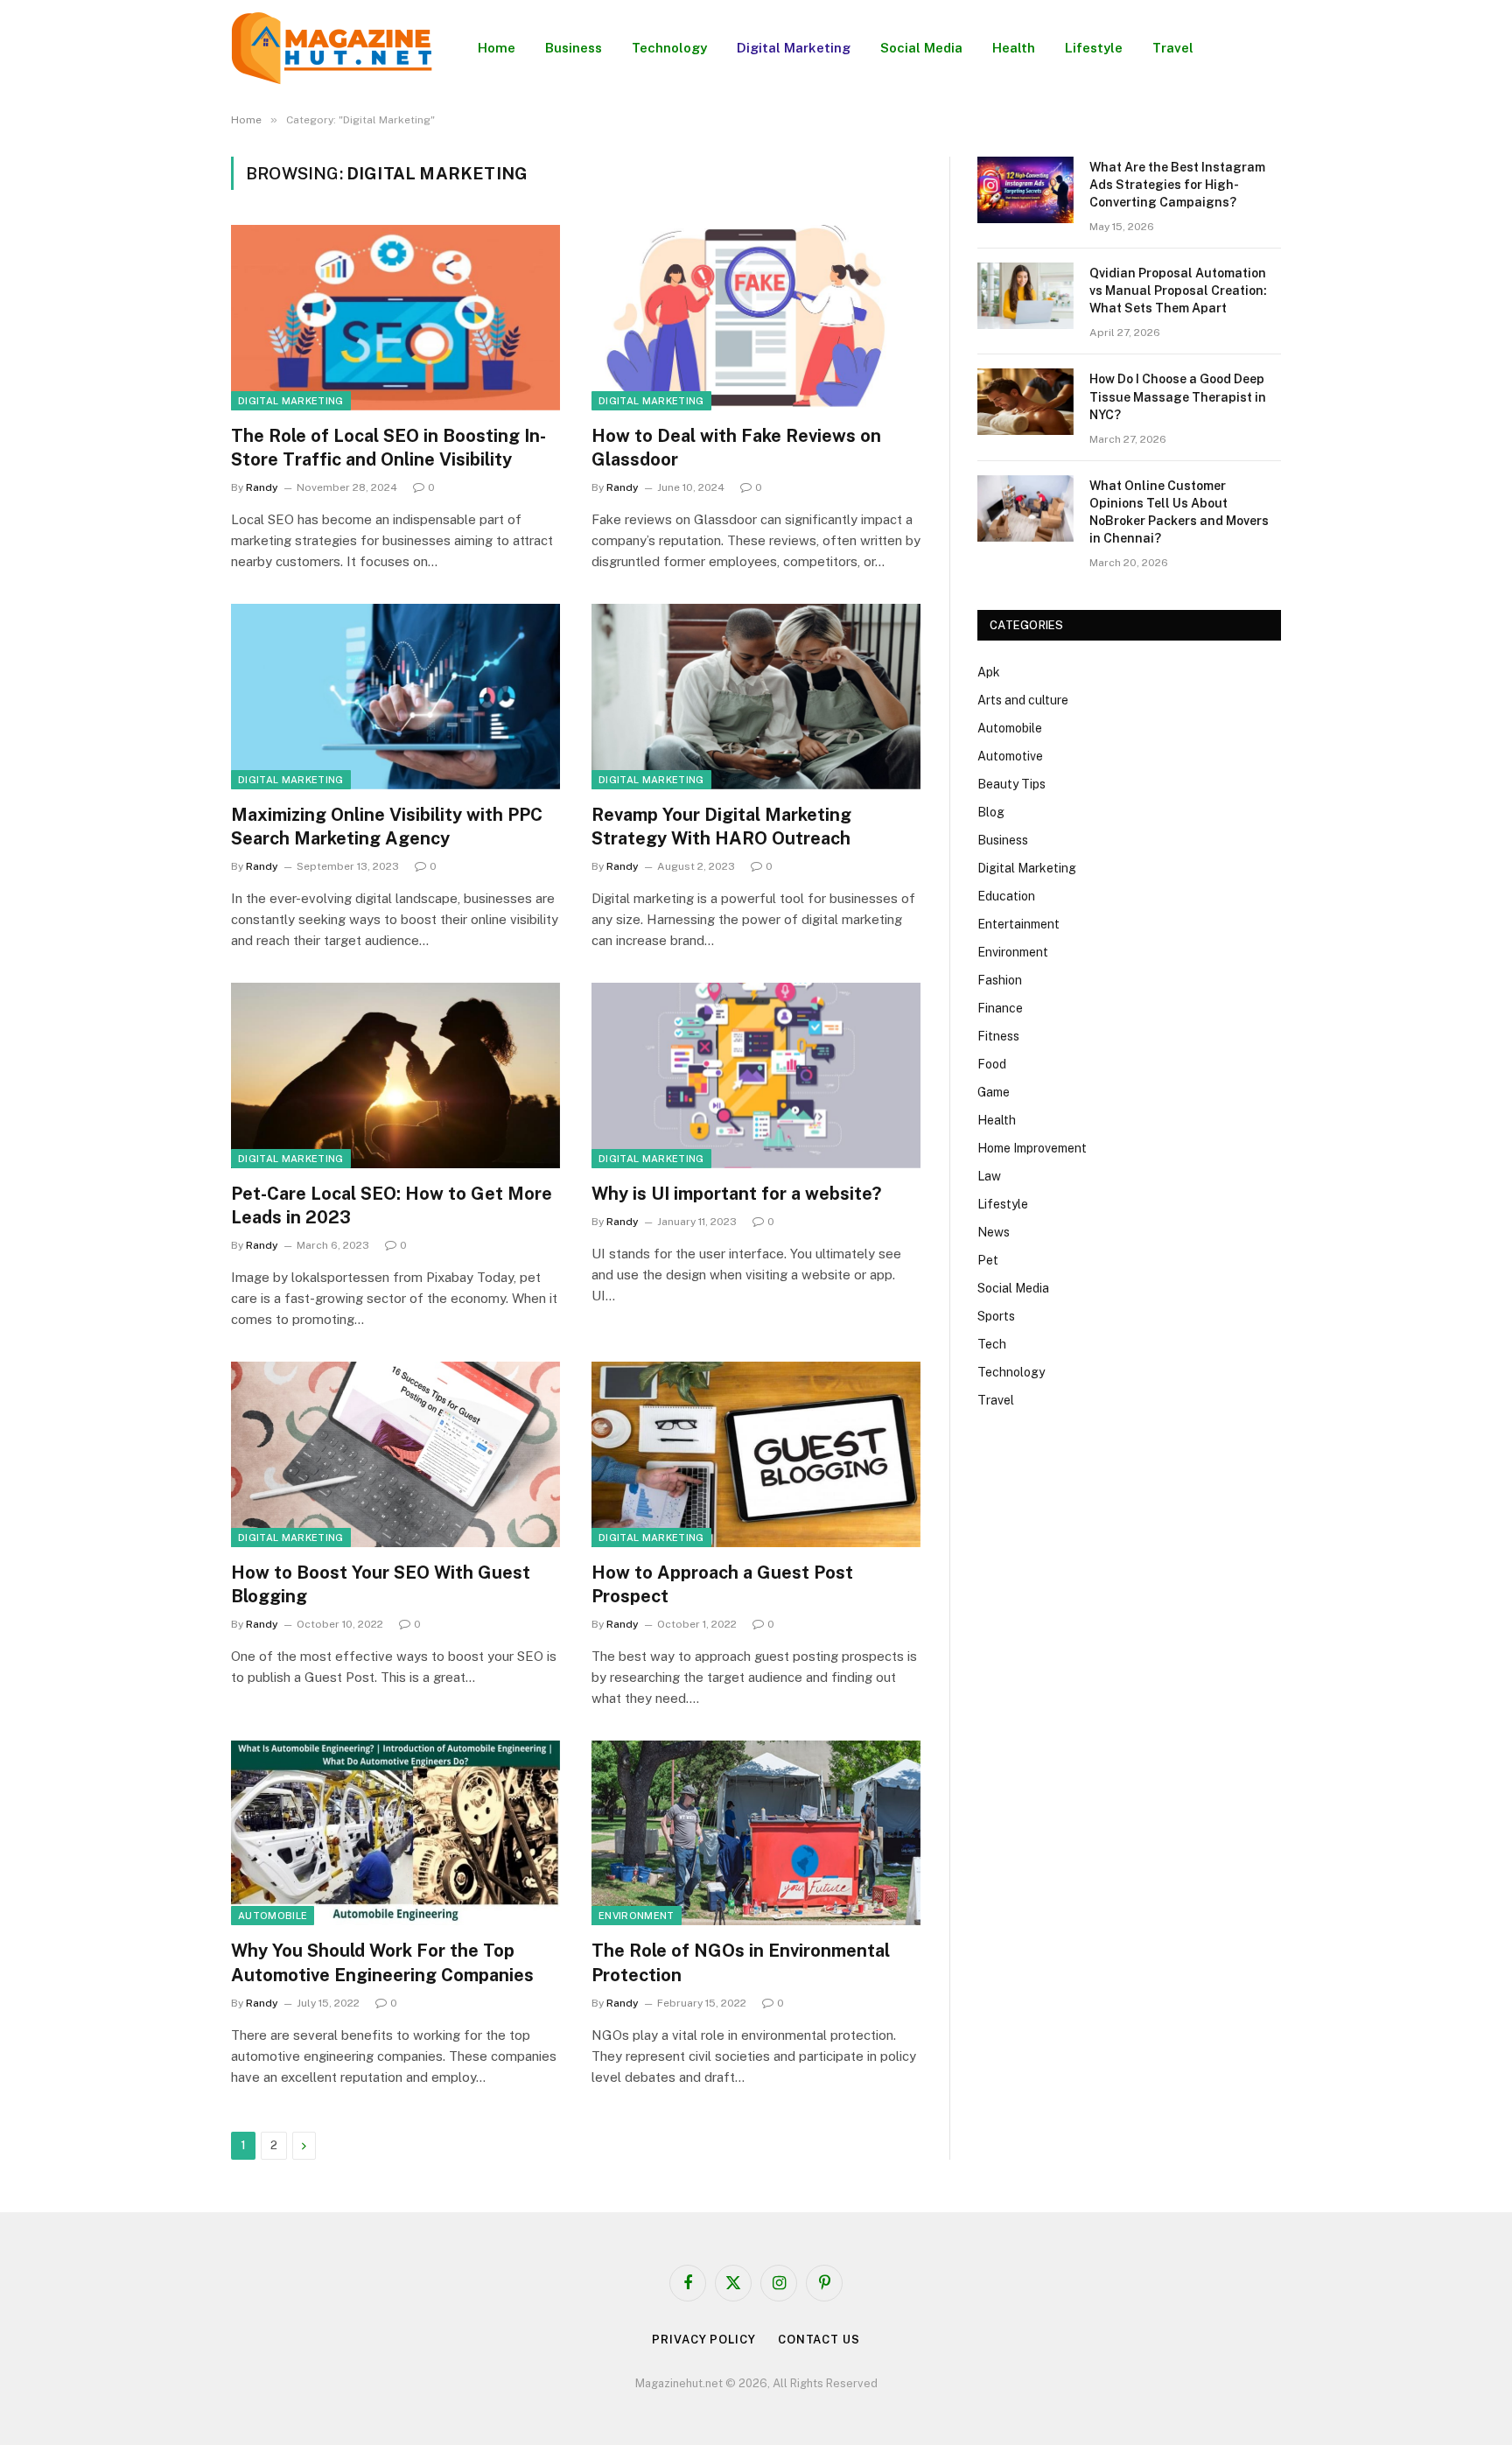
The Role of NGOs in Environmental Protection (741, 1962)
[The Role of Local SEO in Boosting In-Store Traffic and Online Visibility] (395, 318)
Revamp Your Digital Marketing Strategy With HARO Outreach (721, 827)
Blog (991, 812)
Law (989, 1176)
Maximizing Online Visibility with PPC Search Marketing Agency (387, 827)
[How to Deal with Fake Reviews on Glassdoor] (756, 318)
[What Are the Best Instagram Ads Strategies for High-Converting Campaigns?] (1025, 190)
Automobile (273, 1916)
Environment (637, 1916)
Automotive (1010, 756)
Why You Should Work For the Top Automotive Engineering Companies (382, 1962)
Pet (988, 1260)
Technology (669, 48)
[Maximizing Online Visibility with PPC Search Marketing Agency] (395, 697)
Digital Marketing (794, 48)
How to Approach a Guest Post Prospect (722, 1584)
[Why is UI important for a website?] (756, 1075)
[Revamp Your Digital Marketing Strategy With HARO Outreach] (756, 697)
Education (1006, 896)
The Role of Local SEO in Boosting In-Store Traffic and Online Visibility (388, 448)
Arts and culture (1023, 700)
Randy (262, 487)
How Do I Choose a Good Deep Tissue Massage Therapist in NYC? (1178, 396)
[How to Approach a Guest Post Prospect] (756, 1454)
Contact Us (819, 2340)
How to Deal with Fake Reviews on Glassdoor (736, 448)
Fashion (1000, 980)
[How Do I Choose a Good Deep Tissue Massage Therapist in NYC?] (1025, 402)
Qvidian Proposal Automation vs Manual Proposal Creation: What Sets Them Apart (1178, 291)
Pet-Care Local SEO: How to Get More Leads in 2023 (392, 1205)
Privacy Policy (704, 2340)
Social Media (921, 48)
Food (992, 1064)
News (994, 1232)
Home (497, 48)
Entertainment (1018, 924)
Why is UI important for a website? (736, 1194)
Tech (992, 1344)
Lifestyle (1094, 48)
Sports (996, 1316)
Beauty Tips (1011, 784)
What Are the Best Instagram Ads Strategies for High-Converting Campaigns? (1177, 185)
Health (1014, 48)
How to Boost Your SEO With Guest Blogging (381, 1584)
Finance (1000, 1008)
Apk (989, 672)
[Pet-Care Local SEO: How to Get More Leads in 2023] (395, 1075)
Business (574, 48)
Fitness (998, 1036)
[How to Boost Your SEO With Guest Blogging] (395, 1454)
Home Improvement (1032, 1148)
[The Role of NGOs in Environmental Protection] (756, 1833)
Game (994, 1092)
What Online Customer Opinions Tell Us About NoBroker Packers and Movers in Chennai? (1179, 512)
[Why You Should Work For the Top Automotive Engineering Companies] (395, 1833)
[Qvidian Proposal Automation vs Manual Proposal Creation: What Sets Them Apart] (1025, 296)
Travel (1173, 48)
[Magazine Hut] (332, 48)
